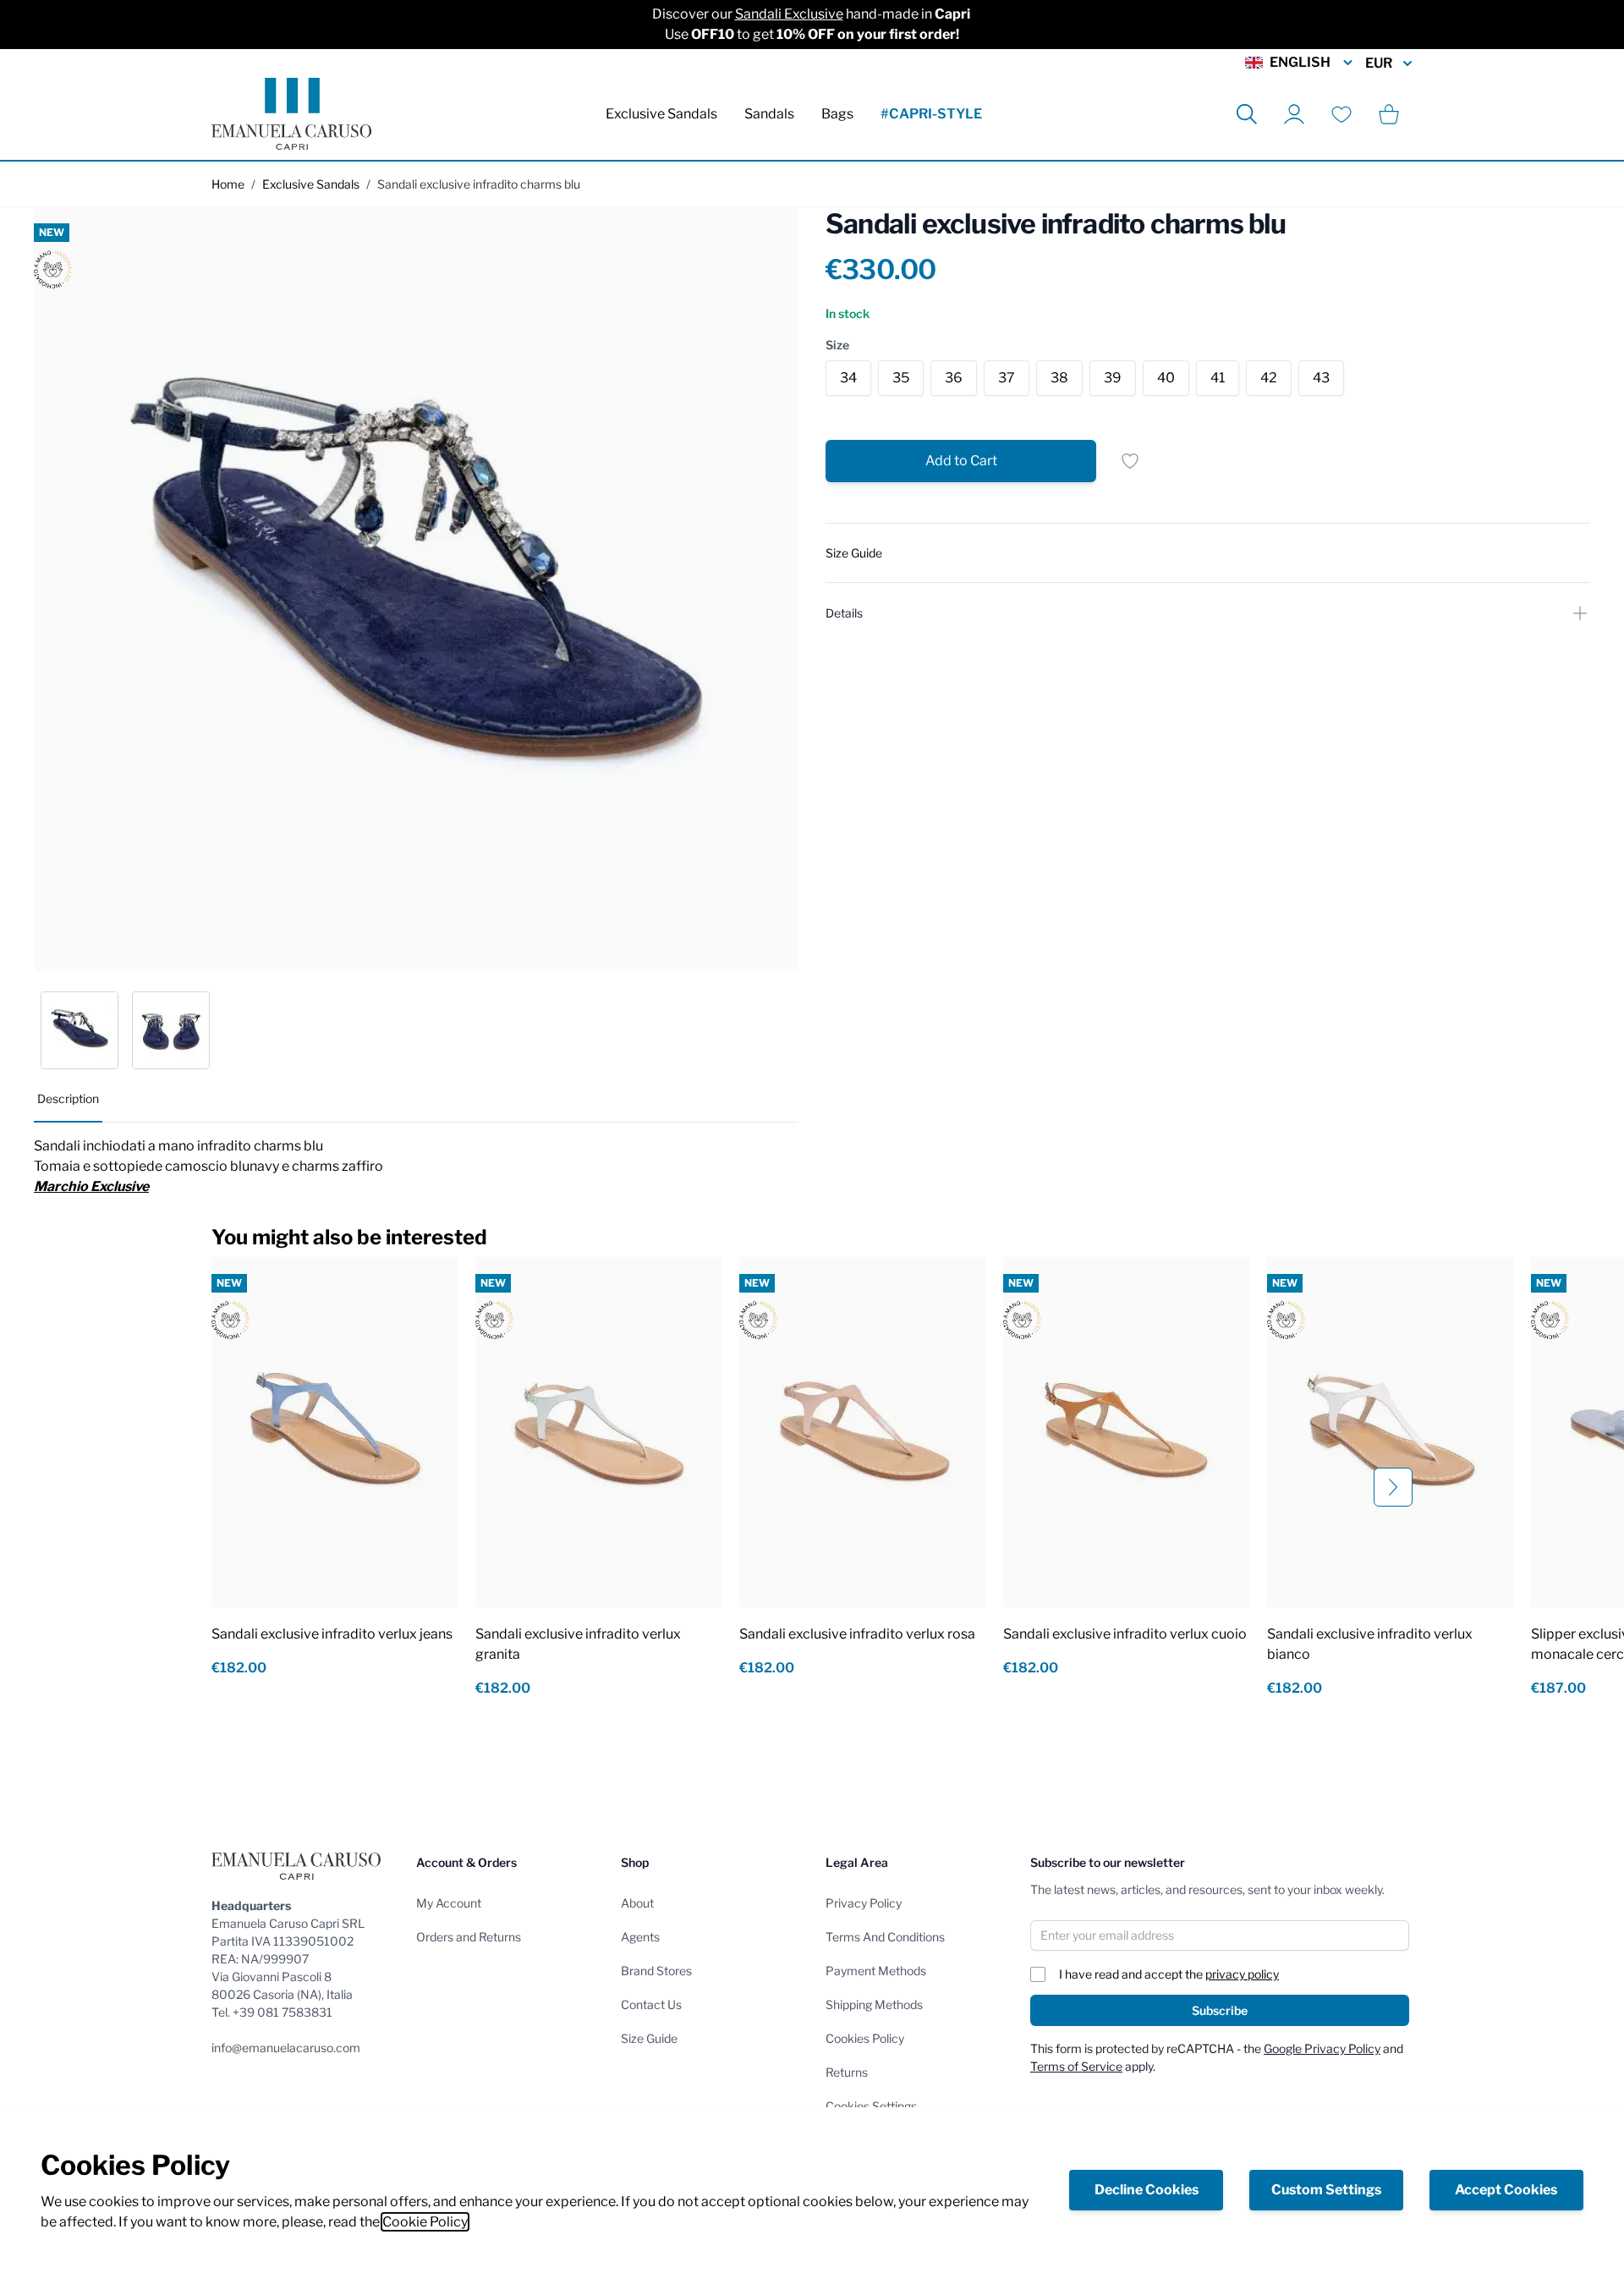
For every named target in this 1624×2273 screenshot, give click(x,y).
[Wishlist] (1341, 114)
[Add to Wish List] (1130, 461)
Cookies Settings (871, 2106)
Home (228, 184)
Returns (847, 2072)
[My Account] (1294, 114)
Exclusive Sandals (661, 114)
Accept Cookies (1506, 2190)
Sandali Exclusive (789, 14)
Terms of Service (1076, 2066)
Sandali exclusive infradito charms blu (479, 184)
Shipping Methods (874, 2004)
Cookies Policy (865, 2038)
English (1300, 62)
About (637, 1903)
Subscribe (1220, 2010)
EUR (1379, 63)
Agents (640, 1937)
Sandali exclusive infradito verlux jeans (332, 1634)
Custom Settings (1326, 2190)
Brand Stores (656, 1971)
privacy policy (1242, 1974)
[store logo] (291, 114)
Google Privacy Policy (1322, 2048)
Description (68, 1098)
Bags (837, 114)
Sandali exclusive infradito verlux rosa (857, 1634)
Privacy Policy (864, 1903)
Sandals (769, 114)
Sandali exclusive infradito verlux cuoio (1125, 1634)
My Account (449, 1903)
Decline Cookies (1147, 2190)
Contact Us (651, 2004)
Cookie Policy (425, 2222)
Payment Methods (876, 1971)
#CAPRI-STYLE (931, 114)
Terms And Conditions (885, 1937)
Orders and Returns (469, 1937)
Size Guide (649, 2038)
